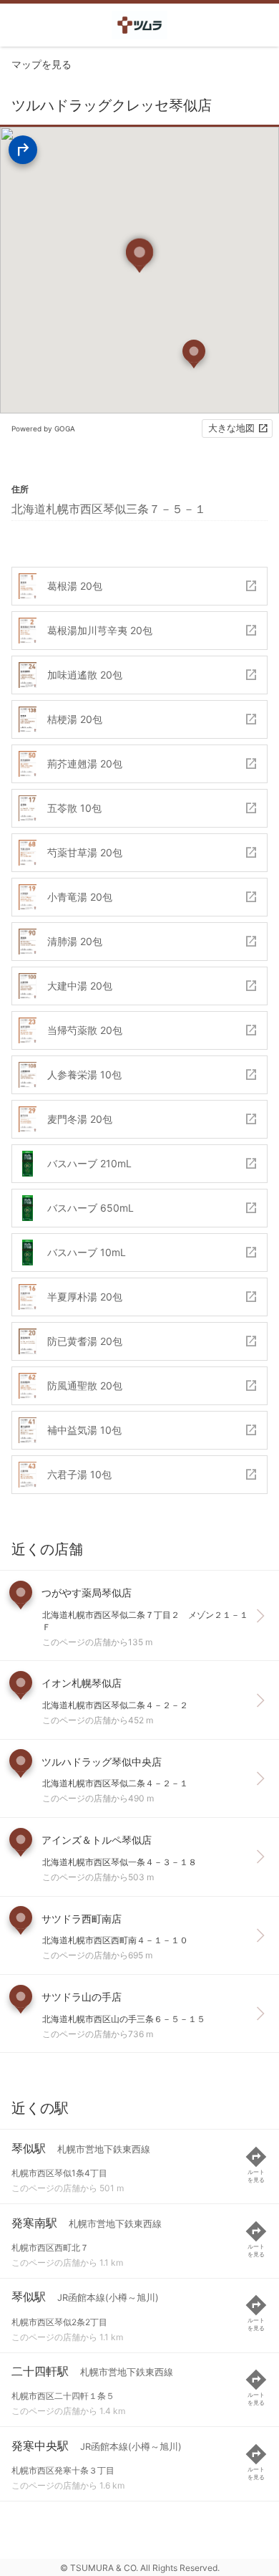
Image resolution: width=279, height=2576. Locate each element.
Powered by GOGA (43, 428)
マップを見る (41, 64)
